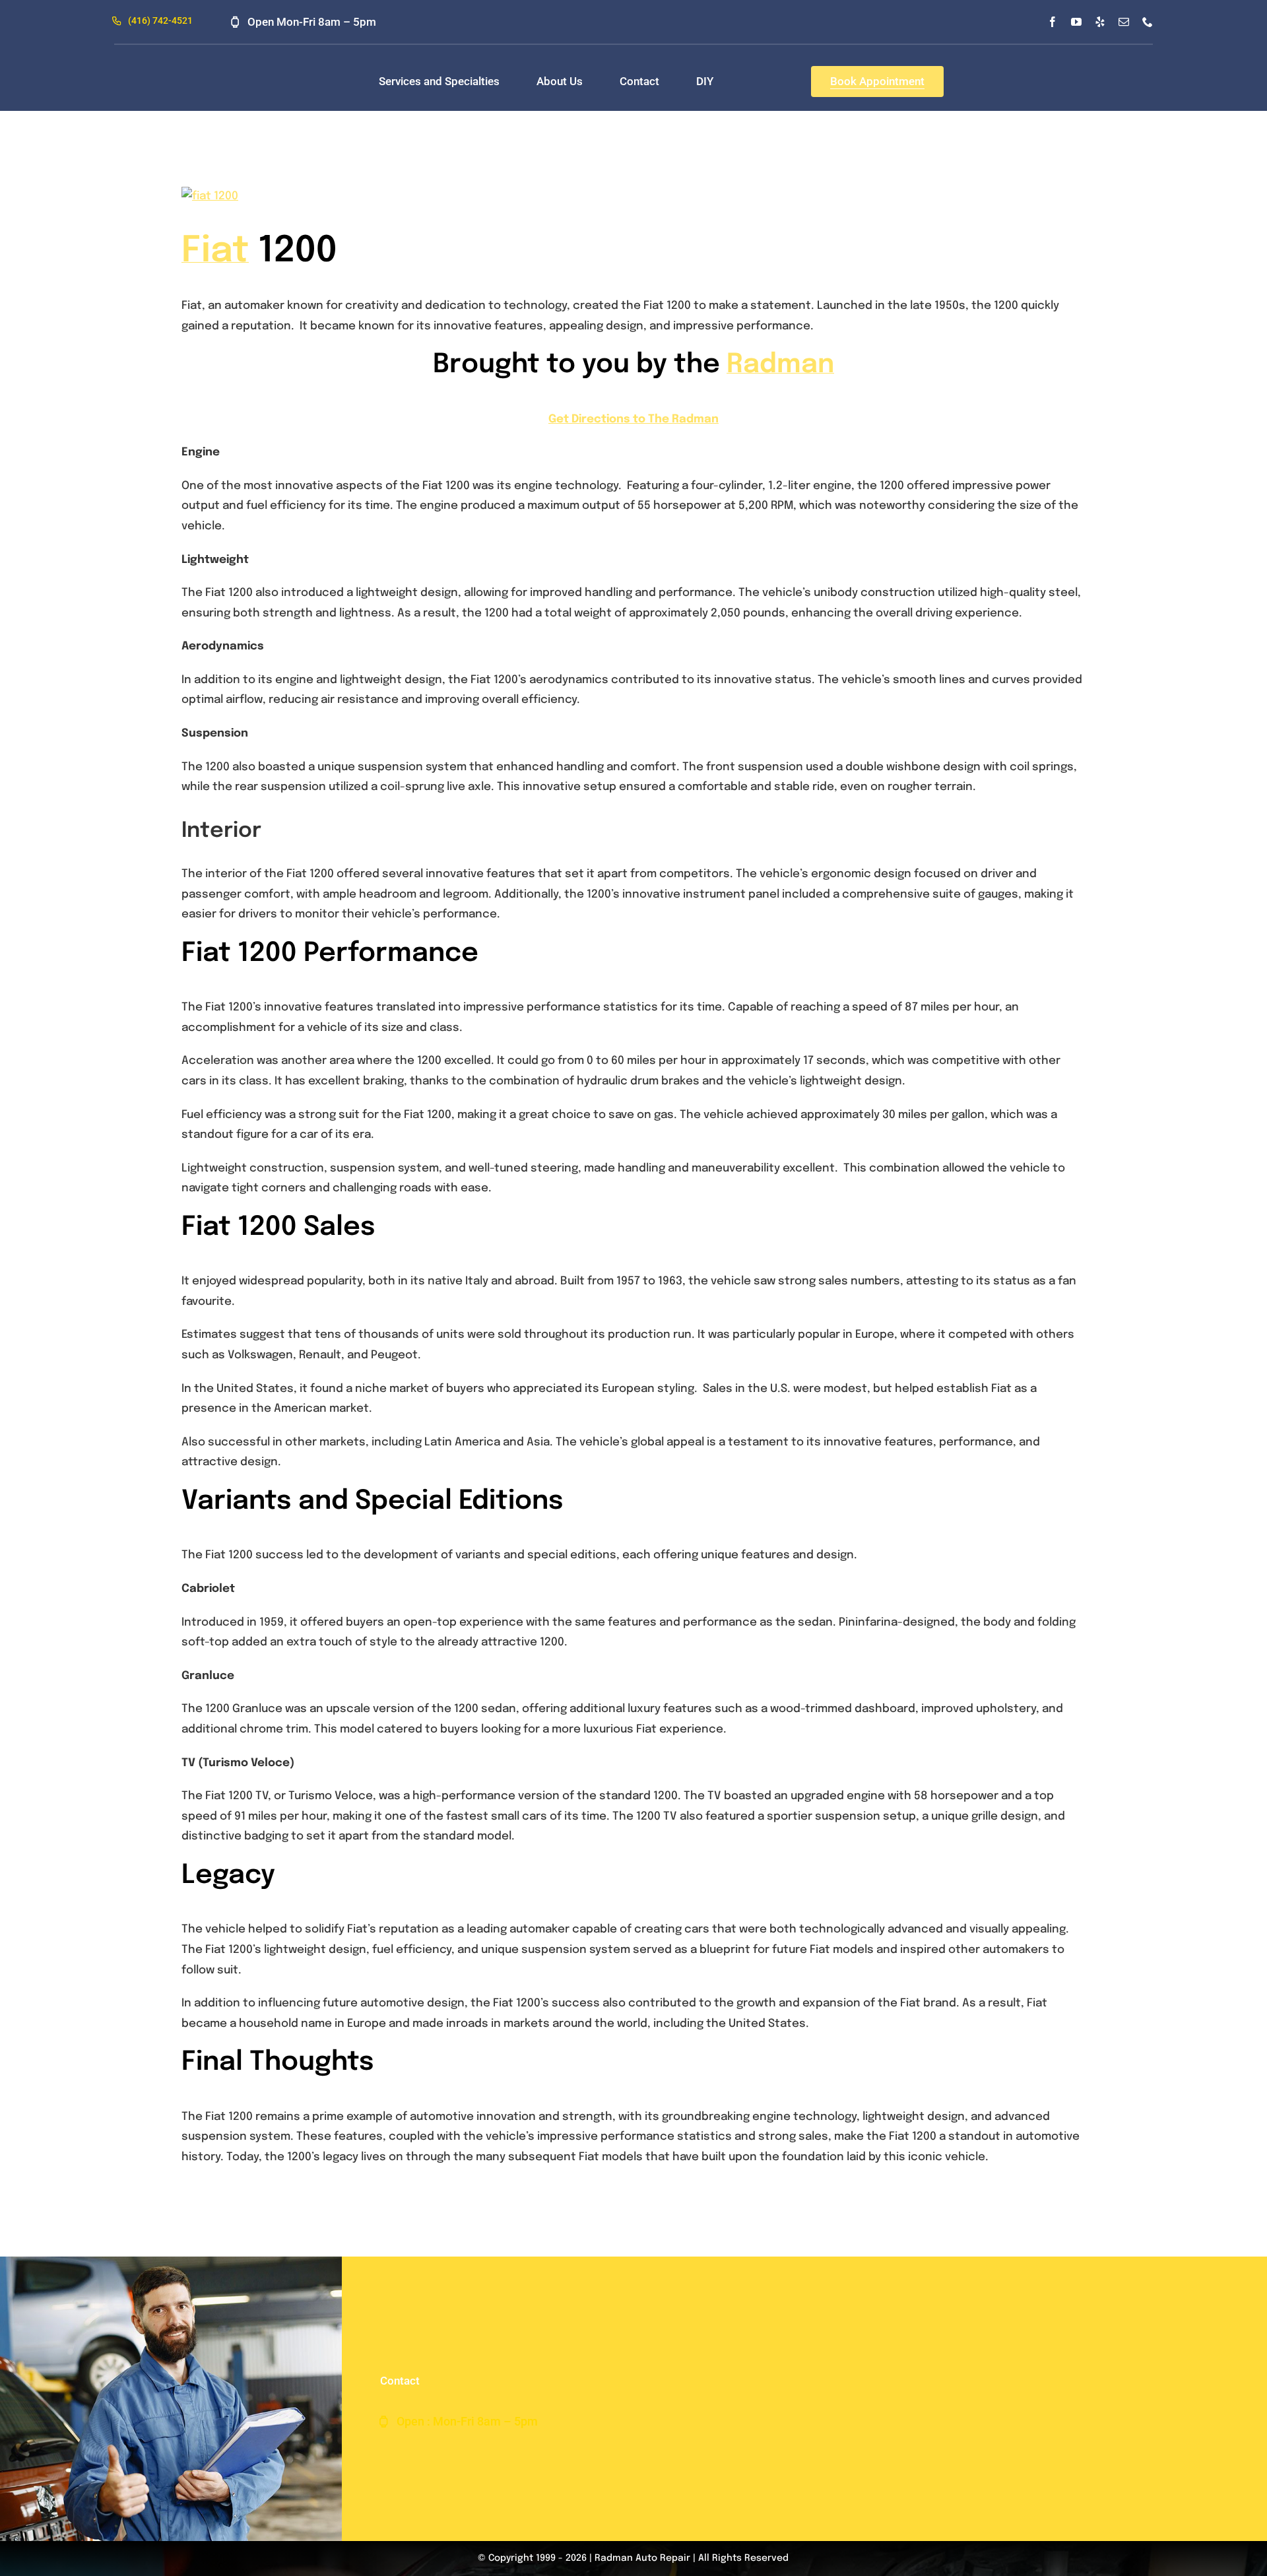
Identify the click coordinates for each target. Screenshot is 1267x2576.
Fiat (215, 251)
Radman (780, 365)
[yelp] (1100, 22)
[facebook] (1053, 22)
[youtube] (1076, 22)
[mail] (1124, 22)
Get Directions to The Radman (633, 419)
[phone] (1148, 22)
